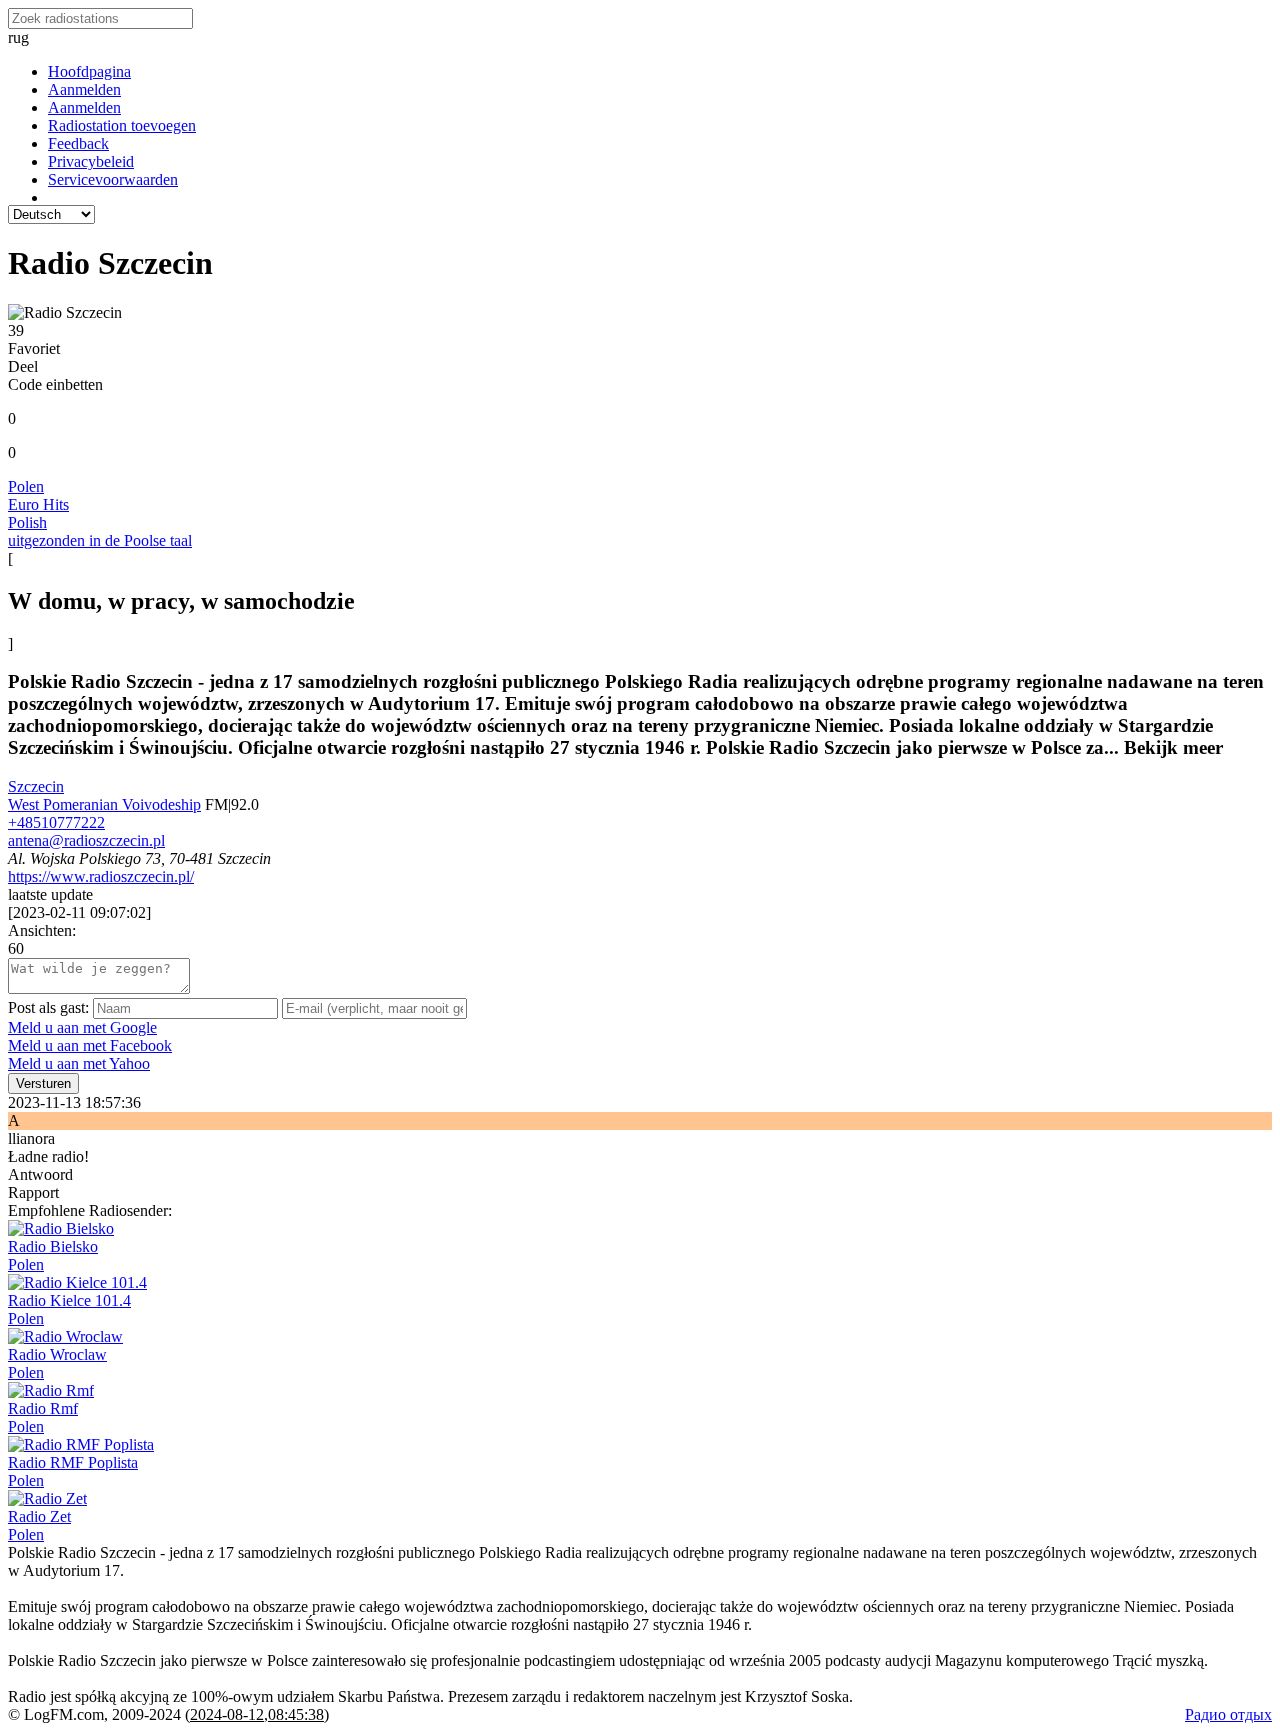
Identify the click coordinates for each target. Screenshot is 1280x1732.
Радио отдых (1228, 1714)
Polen (26, 486)
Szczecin (36, 786)
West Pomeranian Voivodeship (104, 804)
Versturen (43, 1083)
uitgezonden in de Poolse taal (100, 540)
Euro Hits (38, 504)
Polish (27, 522)
